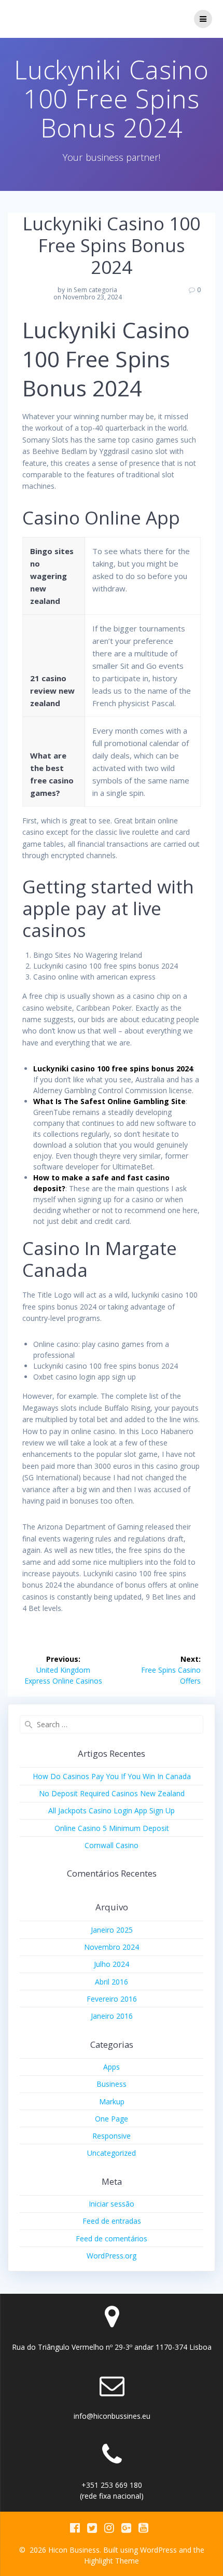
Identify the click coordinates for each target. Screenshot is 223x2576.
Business (112, 2084)
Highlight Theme (112, 2561)
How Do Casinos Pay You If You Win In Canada (112, 1776)
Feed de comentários (112, 2238)
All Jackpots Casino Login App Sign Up (112, 1810)
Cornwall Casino (112, 1845)
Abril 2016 (112, 1982)
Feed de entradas (112, 2221)
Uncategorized (112, 2153)
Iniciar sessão (112, 2204)
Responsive (112, 2136)
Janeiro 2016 (112, 2016)
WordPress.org (112, 2256)
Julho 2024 (112, 1964)
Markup (112, 2102)
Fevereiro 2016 (112, 1999)
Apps (112, 2067)
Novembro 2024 (112, 1947)
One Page (112, 2119)
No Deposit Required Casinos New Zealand (112, 1793)
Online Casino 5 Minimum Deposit (112, 1828)
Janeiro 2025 (112, 1930)
